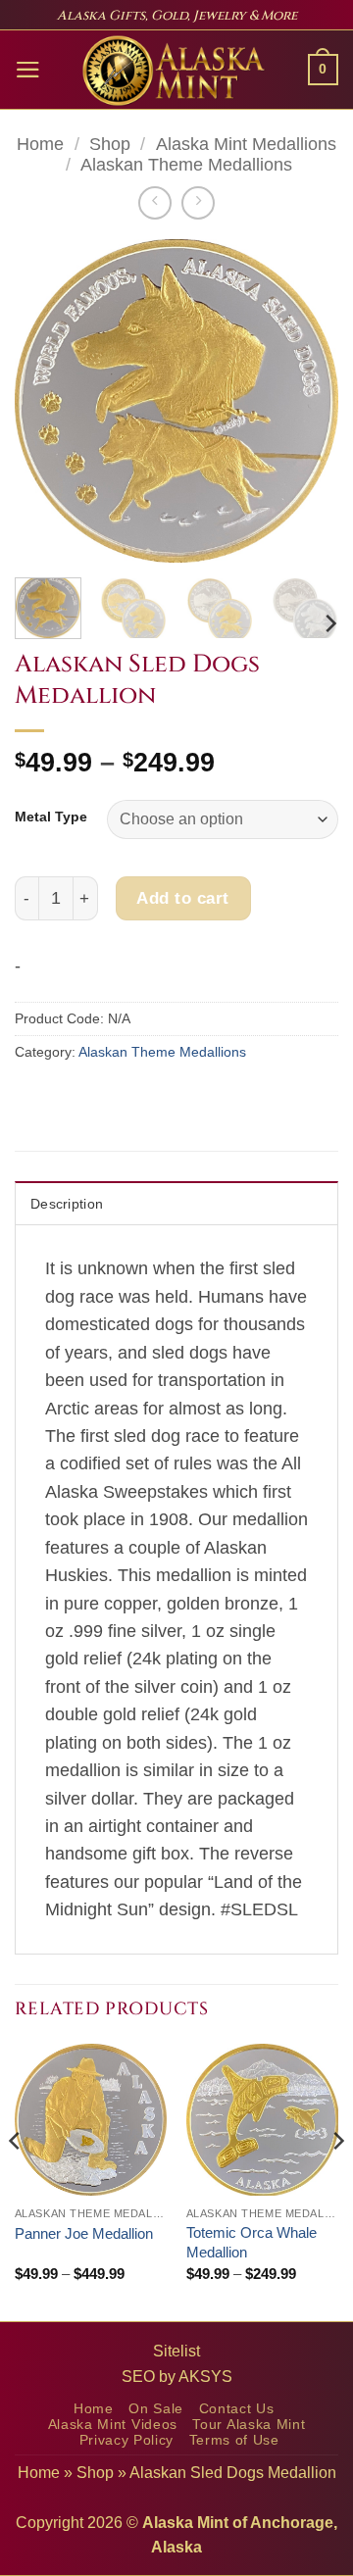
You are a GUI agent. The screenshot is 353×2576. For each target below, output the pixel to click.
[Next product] (155, 203)
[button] (28, 70)
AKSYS (205, 2377)
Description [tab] (67, 1204)
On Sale (156, 2409)
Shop (110, 144)
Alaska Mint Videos (113, 2425)
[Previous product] (198, 203)
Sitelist (176, 2351)
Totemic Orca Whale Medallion (252, 2242)
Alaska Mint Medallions (246, 144)
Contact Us (237, 2409)
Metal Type (51, 817)
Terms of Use (234, 2440)
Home (40, 144)
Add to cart (183, 898)
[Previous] (46, 401)
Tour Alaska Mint (249, 2425)
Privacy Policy (127, 2440)
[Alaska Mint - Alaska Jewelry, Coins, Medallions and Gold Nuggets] (175, 71)
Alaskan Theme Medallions (186, 165)
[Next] (307, 401)
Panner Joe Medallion (84, 2233)
